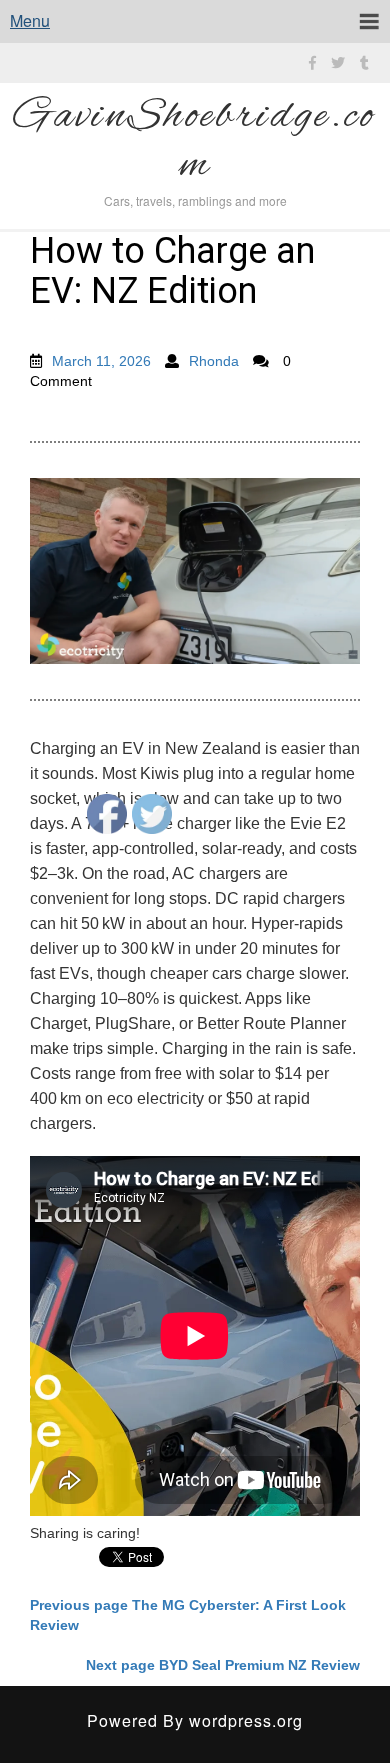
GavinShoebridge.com (195, 142)
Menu (30, 20)
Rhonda (214, 361)
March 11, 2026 (101, 361)
